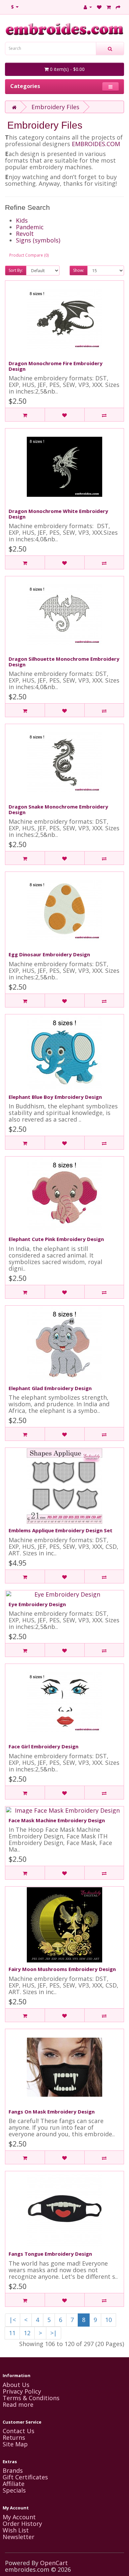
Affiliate (14, 2484)
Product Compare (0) (29, 255)
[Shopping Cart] (109, 7)
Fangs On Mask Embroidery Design (52, 2112)
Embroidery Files (55, 107)
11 (12, 2333)
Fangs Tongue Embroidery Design (50, 2254)
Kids (22, 220)
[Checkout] (118, 7)
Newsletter (19, 2537)
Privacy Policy (22, 2391)
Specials (14, 2490)
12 (27, 2333)
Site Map (15, 2444)
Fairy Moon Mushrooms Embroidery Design (62, 1969)
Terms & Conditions (31, 2398)
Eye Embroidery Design (37, 1604)
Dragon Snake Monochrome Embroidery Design (58, 809)
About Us (16, 2385)
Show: (79, 270)
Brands (13, 2470)
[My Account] (88, 7)
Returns (14, 2437)
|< (13, 2320)
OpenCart (54, 2563)
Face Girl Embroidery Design (43, 1746)
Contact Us (19, 2431)
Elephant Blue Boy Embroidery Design (55, 1097)
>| (54, 2333)
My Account (19, 2517)
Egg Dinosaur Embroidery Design (49, 954)
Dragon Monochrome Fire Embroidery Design (56, 366)
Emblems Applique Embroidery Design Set (61, 1530)
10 (108, 2320)
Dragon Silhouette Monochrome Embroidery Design (64, 662)
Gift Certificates (25, 2477)
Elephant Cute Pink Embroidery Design (56, 1239)
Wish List (16, 2530)
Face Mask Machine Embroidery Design (57, 1820)
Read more (18, 2404)
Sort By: (16, 270)
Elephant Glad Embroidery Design (50, 1388)
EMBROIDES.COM (96, 144)
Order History (22, 2524)
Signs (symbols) (38, 240)
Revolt (25, 234)
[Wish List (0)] (99, 7)
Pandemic (30, 227)
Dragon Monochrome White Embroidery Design (58, 514)
